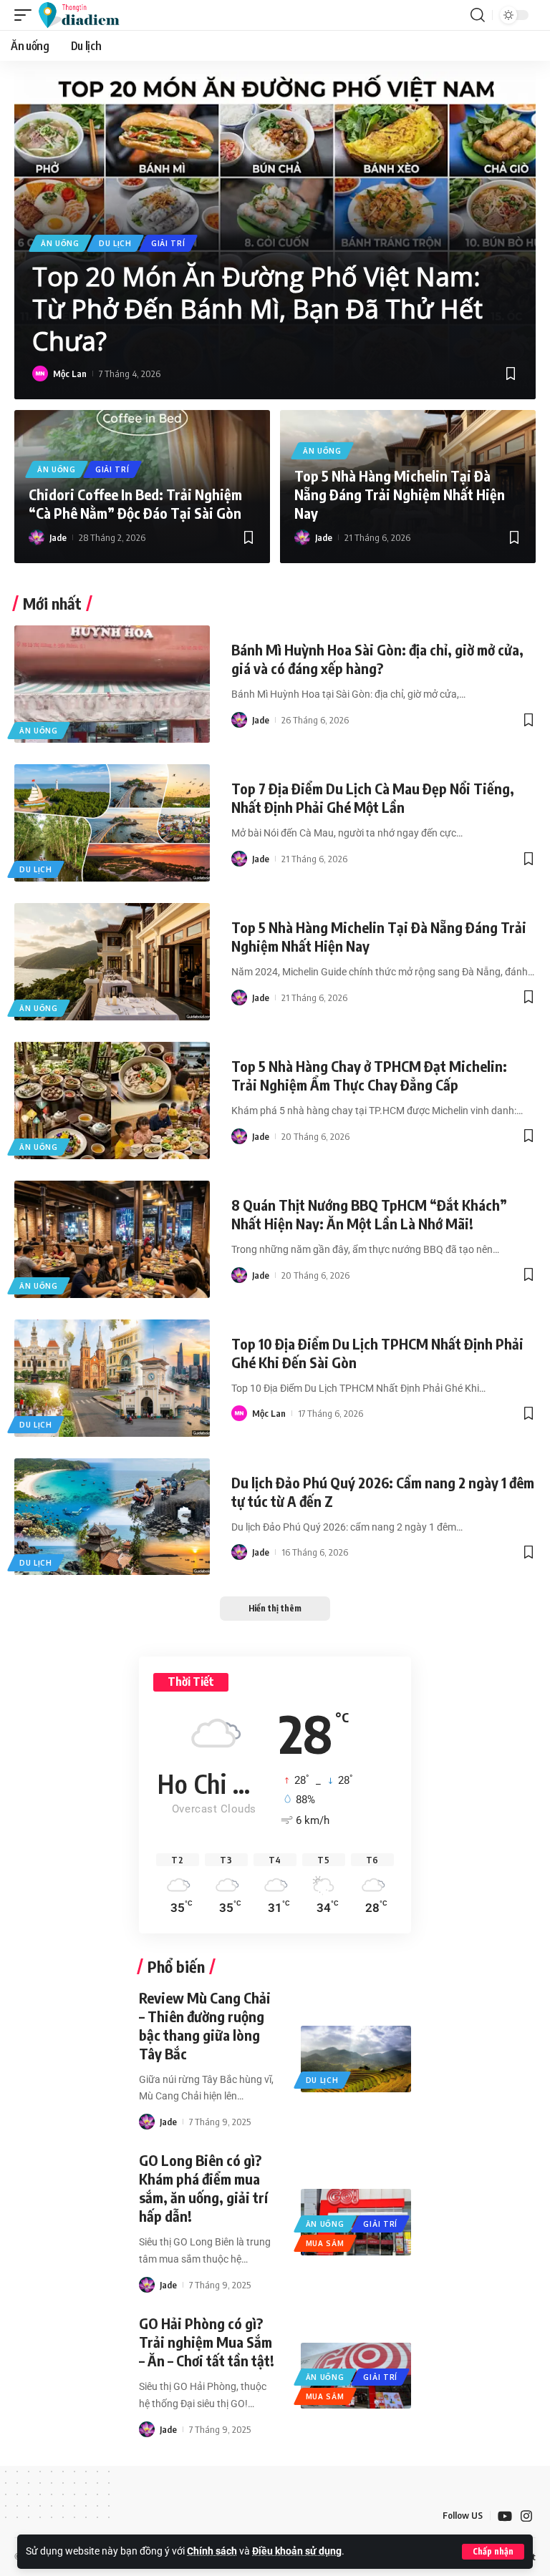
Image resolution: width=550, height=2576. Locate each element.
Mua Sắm (325, 2243)
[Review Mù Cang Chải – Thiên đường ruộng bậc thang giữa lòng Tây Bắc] (356, 2059)
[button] (493, 2552)
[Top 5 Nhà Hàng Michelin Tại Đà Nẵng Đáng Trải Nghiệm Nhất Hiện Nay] (112, 962)
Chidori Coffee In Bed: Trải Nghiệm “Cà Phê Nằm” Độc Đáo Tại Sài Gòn (135, 503)
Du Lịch (115, 243)
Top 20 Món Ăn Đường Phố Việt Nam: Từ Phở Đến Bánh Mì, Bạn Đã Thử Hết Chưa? (257, 309)
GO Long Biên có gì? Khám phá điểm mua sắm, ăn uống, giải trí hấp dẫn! (203, 2188)
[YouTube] (505, 2516)
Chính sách (212, 2551)
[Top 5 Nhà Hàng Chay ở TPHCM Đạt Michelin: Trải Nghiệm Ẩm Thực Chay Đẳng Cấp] (112, 1101)
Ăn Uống (60, 243)
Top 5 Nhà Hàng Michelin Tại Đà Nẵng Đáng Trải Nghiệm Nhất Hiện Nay (400, 494)
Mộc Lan (70, 374)
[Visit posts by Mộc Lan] (40, 374)
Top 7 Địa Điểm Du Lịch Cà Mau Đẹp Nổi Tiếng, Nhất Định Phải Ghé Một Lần (373, 797)
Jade (58, 537)
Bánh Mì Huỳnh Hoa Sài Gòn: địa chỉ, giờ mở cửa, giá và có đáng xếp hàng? (377, 659)
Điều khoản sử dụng (297, 2551)
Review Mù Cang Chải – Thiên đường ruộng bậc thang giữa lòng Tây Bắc (205, 2025)
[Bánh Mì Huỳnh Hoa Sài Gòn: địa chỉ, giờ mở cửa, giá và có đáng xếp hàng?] (112, 684)
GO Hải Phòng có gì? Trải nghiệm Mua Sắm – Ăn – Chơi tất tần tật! (207, 2342)
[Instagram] (526, 2516)
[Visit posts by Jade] (37, 537)
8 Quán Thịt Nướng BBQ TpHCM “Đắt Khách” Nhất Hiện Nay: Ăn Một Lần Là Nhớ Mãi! (369, 1214)
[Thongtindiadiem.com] (86, 15)
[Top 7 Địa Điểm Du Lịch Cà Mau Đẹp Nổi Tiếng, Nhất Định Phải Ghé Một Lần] (112, 823)
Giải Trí (168, 243)
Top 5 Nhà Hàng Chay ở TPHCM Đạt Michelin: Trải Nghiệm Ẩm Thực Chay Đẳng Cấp (369, 1075)
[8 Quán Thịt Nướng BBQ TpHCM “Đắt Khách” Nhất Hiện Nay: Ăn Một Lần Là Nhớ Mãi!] (112, 1239)
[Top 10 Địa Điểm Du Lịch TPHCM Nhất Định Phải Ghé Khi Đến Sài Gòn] (112, 1378)
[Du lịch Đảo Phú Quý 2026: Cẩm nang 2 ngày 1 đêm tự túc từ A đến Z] (112, 1517)
